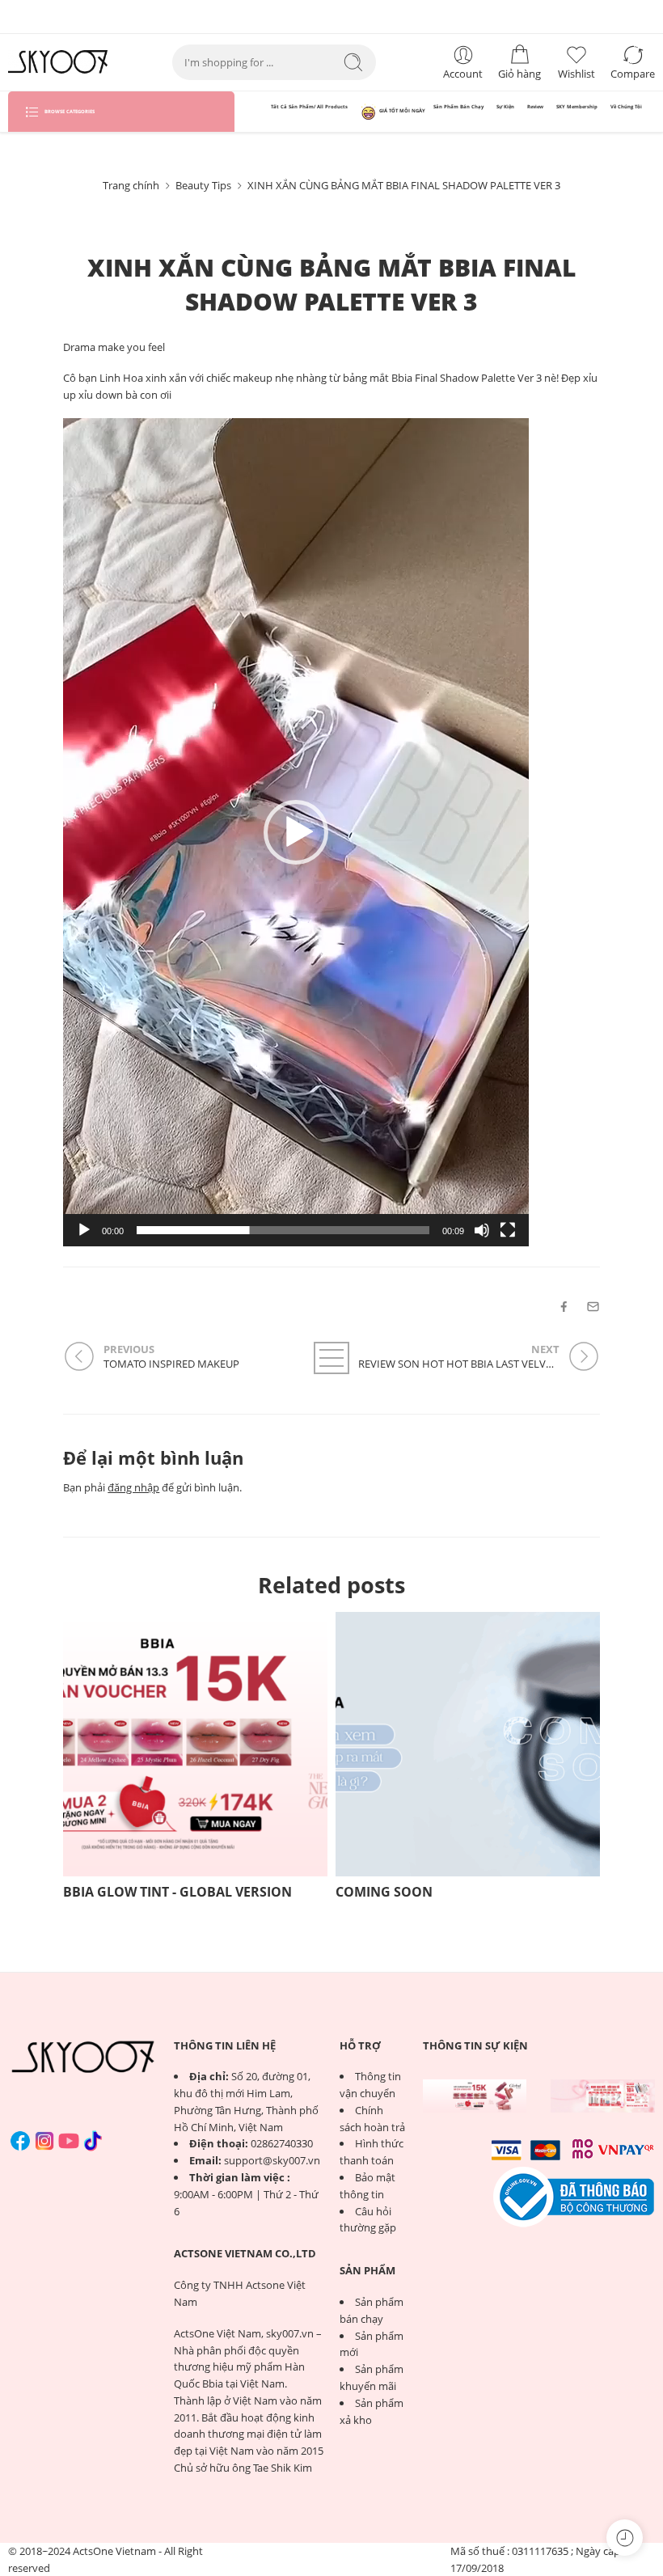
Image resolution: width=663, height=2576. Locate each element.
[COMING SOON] (468, 1744)
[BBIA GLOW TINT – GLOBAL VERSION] (475, 2096)
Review (535, 107)
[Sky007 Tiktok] (93, 2141)
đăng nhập (133, 1487)
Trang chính (131, 185)
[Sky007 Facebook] (20, 2141)
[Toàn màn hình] (508, 1230)
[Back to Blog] (331, 1358)
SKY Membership (577, 107)
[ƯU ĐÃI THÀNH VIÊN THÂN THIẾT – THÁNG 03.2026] (603, 2096)
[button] (296, 832)
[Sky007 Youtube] (69, 2141)
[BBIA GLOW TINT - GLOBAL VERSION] (195, 1744)
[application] (296, 832)
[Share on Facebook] (564, 1307)
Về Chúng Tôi (626, 107)
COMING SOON (384, 1892)
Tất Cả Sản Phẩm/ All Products (309, 107)
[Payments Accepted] (574, 2196)
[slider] (283, 1230)
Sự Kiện (505, 107)
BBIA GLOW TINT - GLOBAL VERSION (177, 1892)
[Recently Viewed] (625, 2538)
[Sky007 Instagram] (44, 2141)
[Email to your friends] (593, 1307)
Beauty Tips (203, 185)
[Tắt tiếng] (482, 1230)
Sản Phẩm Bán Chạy (458, 107)
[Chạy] (84, 1230)
